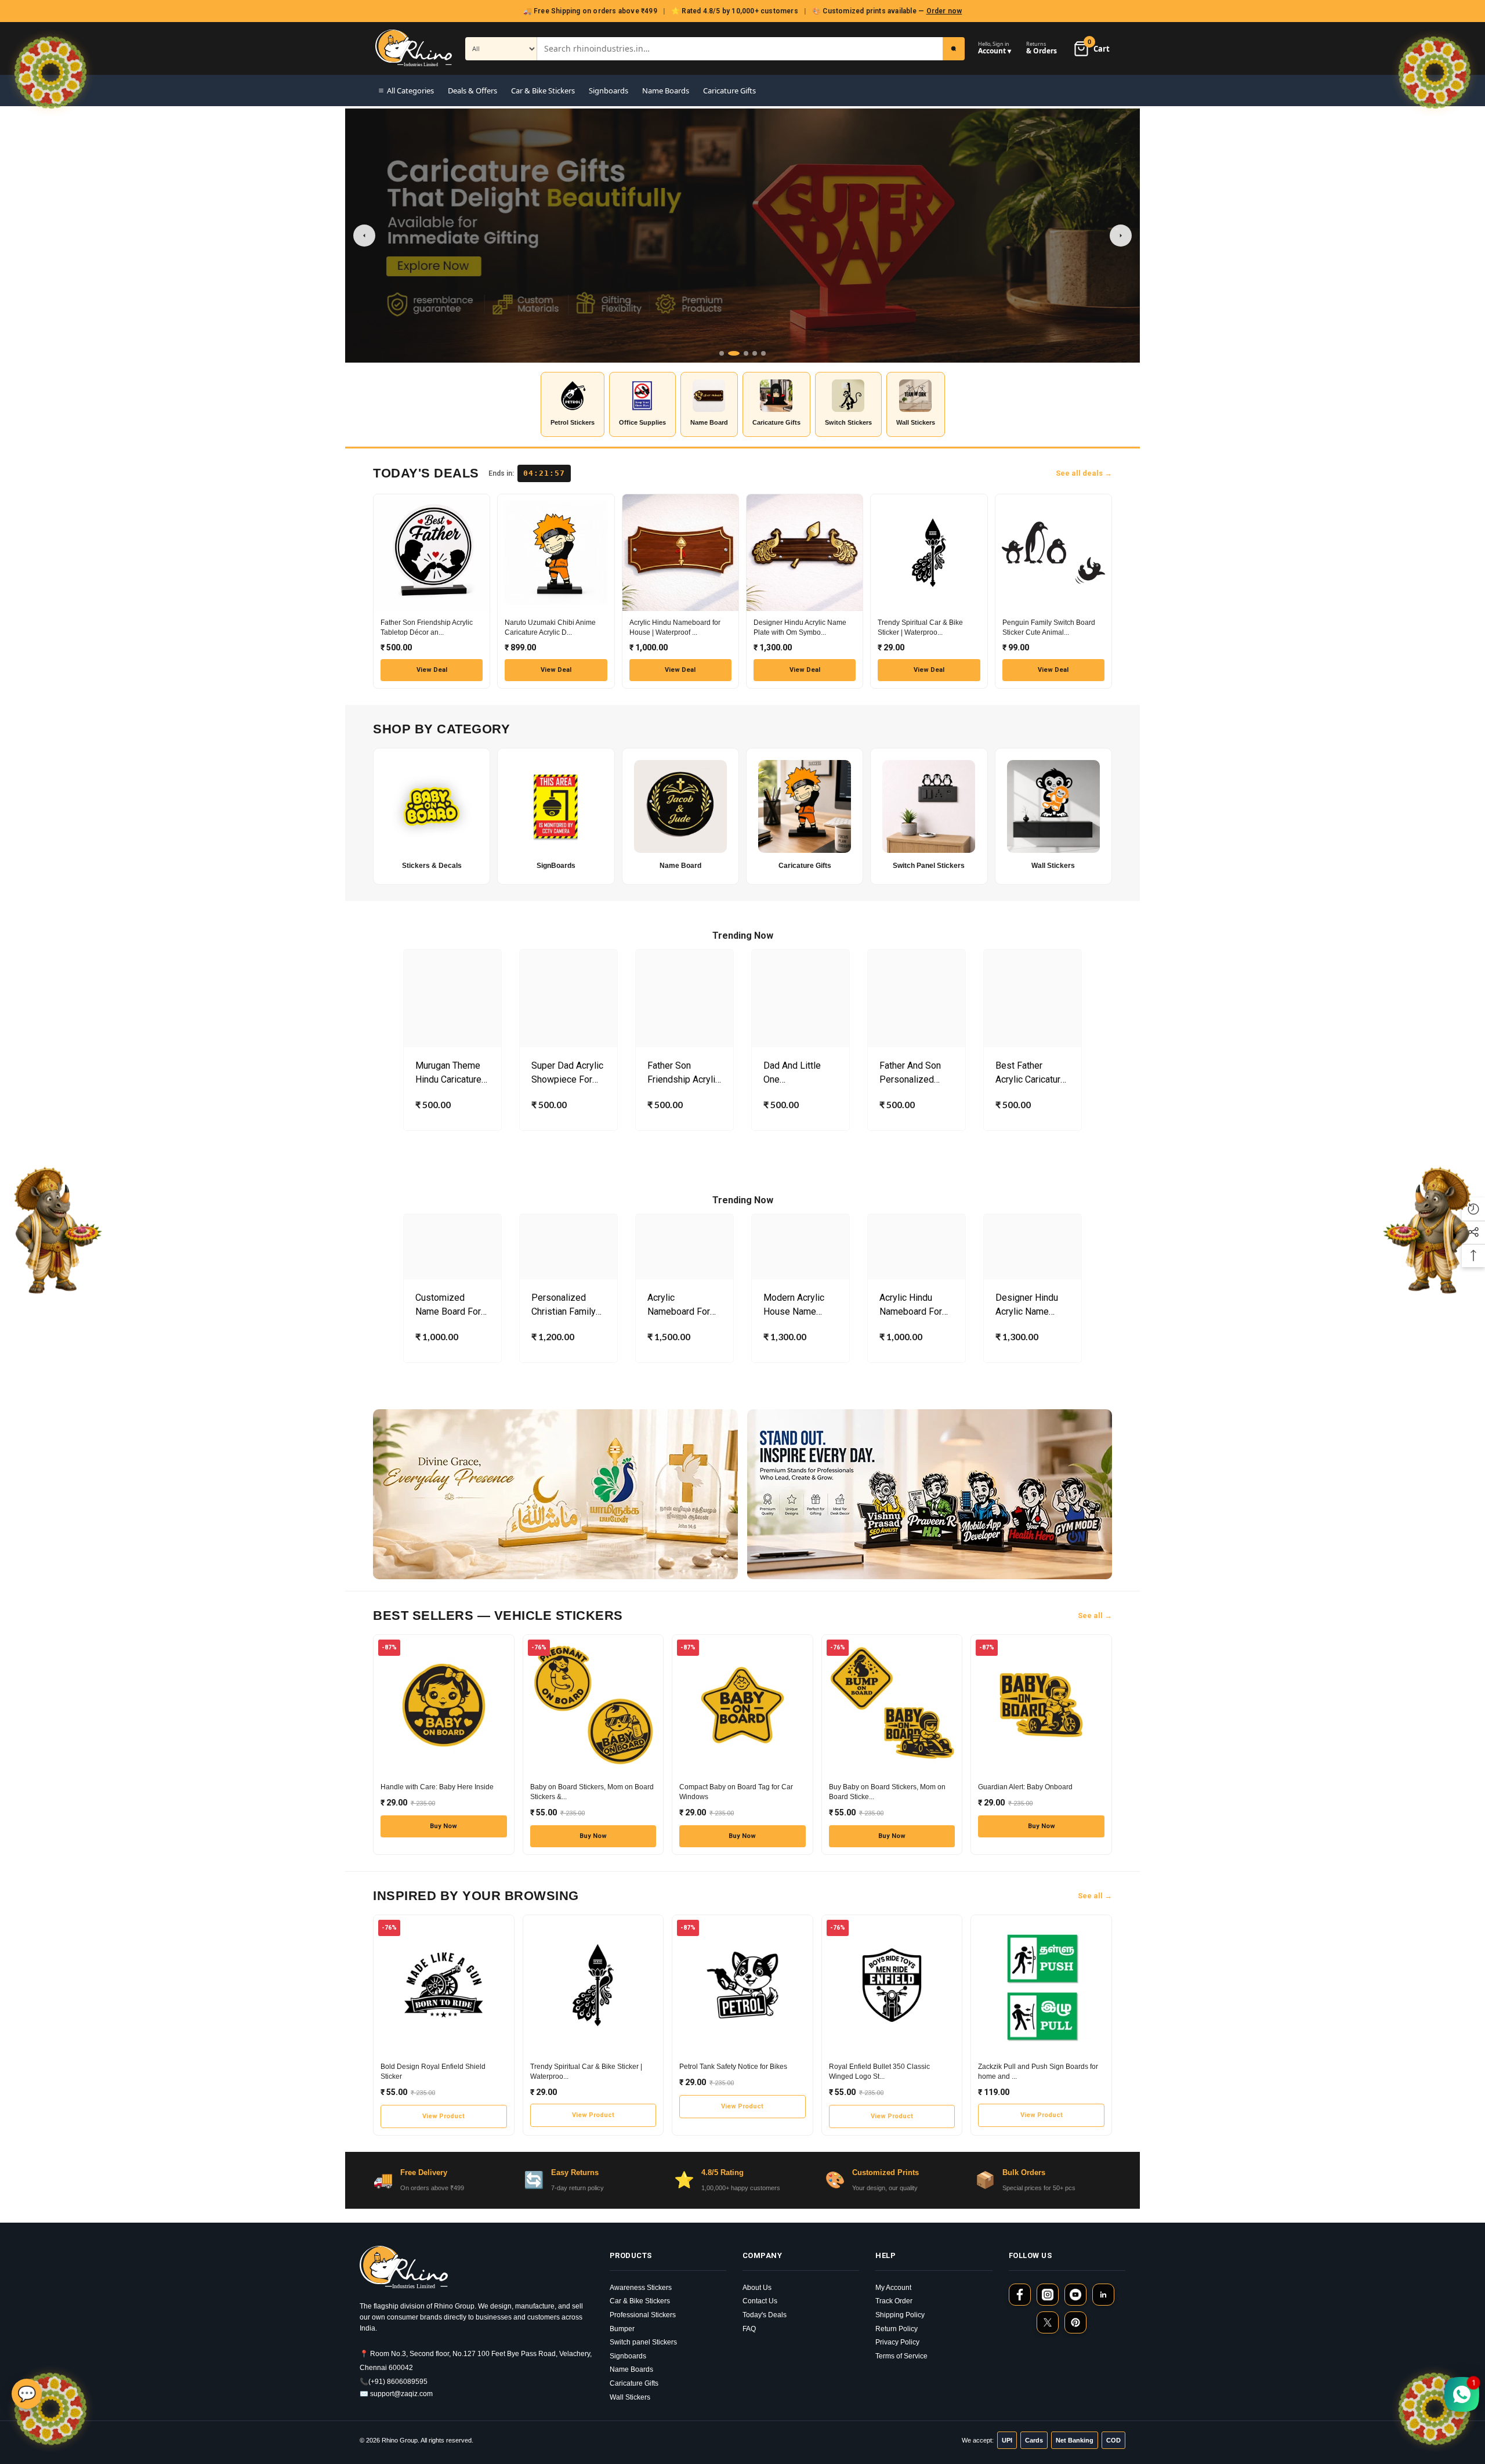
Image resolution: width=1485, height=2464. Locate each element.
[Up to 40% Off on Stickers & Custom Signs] (742, 236)
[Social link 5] (1048, 2322)
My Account (893, 2288)
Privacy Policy (897, 2342)
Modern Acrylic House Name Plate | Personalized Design (794, 1305)
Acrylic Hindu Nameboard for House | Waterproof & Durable (911, 1305)
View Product (443, 2116)
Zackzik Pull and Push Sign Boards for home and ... (1038, 2072)
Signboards (609, 91)
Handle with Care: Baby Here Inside (437, 1787)
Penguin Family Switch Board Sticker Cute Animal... (1049, 627)
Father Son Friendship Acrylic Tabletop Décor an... (427, 627)
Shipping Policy (900, 2315)
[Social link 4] (1103, 2295)
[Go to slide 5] (763, 353)
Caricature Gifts (729, 91)
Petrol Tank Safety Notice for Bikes (733, 2067)
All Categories (410, 91)
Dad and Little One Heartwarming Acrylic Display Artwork (794, 1073)
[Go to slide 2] (730, 353)
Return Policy (897, 2329)
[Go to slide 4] (755, 353)
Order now (944, 11)
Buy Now (443, 1826)
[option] (452, 1043)
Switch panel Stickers (643, 2342)
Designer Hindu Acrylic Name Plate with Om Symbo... (800, 627)
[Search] (954, 49)
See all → (1095, 1615)
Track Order (894, 2301)
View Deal (432, 670)
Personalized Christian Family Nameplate (564, 1305)
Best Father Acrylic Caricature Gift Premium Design (1031, 1073)
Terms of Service (901, 2356)
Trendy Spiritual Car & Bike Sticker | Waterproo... (920, 627)
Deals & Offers (472, 91)
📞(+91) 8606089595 (394, 2382)
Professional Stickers (643, 2315)
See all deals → (1084, 473)
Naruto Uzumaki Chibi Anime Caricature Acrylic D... (550, 627)
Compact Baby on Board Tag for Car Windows (736, 1792)
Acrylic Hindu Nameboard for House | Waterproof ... (675, 627)
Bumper (622, 2329)
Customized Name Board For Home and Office (450, 1305)
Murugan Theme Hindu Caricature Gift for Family (448, 1073)
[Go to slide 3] (742, 353)
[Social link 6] (1075, 2322)
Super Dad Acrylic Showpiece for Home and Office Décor (567, 1073)
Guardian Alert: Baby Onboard (1025, 1787)
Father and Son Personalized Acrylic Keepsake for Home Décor (915, 1073)
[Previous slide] (364, 236)
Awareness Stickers (641, 2288)
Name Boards (666, 91)
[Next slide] (1121, 236)
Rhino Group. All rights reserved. (428, 2440)
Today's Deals (765, 2315)
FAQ (749, 2329)
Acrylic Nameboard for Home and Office (682, 1305)
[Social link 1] (1020, 2295)
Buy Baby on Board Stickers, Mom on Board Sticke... (887, 1792)
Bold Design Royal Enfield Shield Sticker (433, 2072)
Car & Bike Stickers (543, 91)
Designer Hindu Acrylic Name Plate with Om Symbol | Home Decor (1027, 1305)
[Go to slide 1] (722, 353)
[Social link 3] (1075, 2295)
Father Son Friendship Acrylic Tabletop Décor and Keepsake (684, 1073)
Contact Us (760, 2301)
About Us (757, 2288)
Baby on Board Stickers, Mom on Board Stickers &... (592, 1792)
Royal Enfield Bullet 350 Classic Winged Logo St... (879, 2072)
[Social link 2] (1048, 2295)
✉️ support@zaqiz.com (396, 2394)
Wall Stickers (630, 2397)
